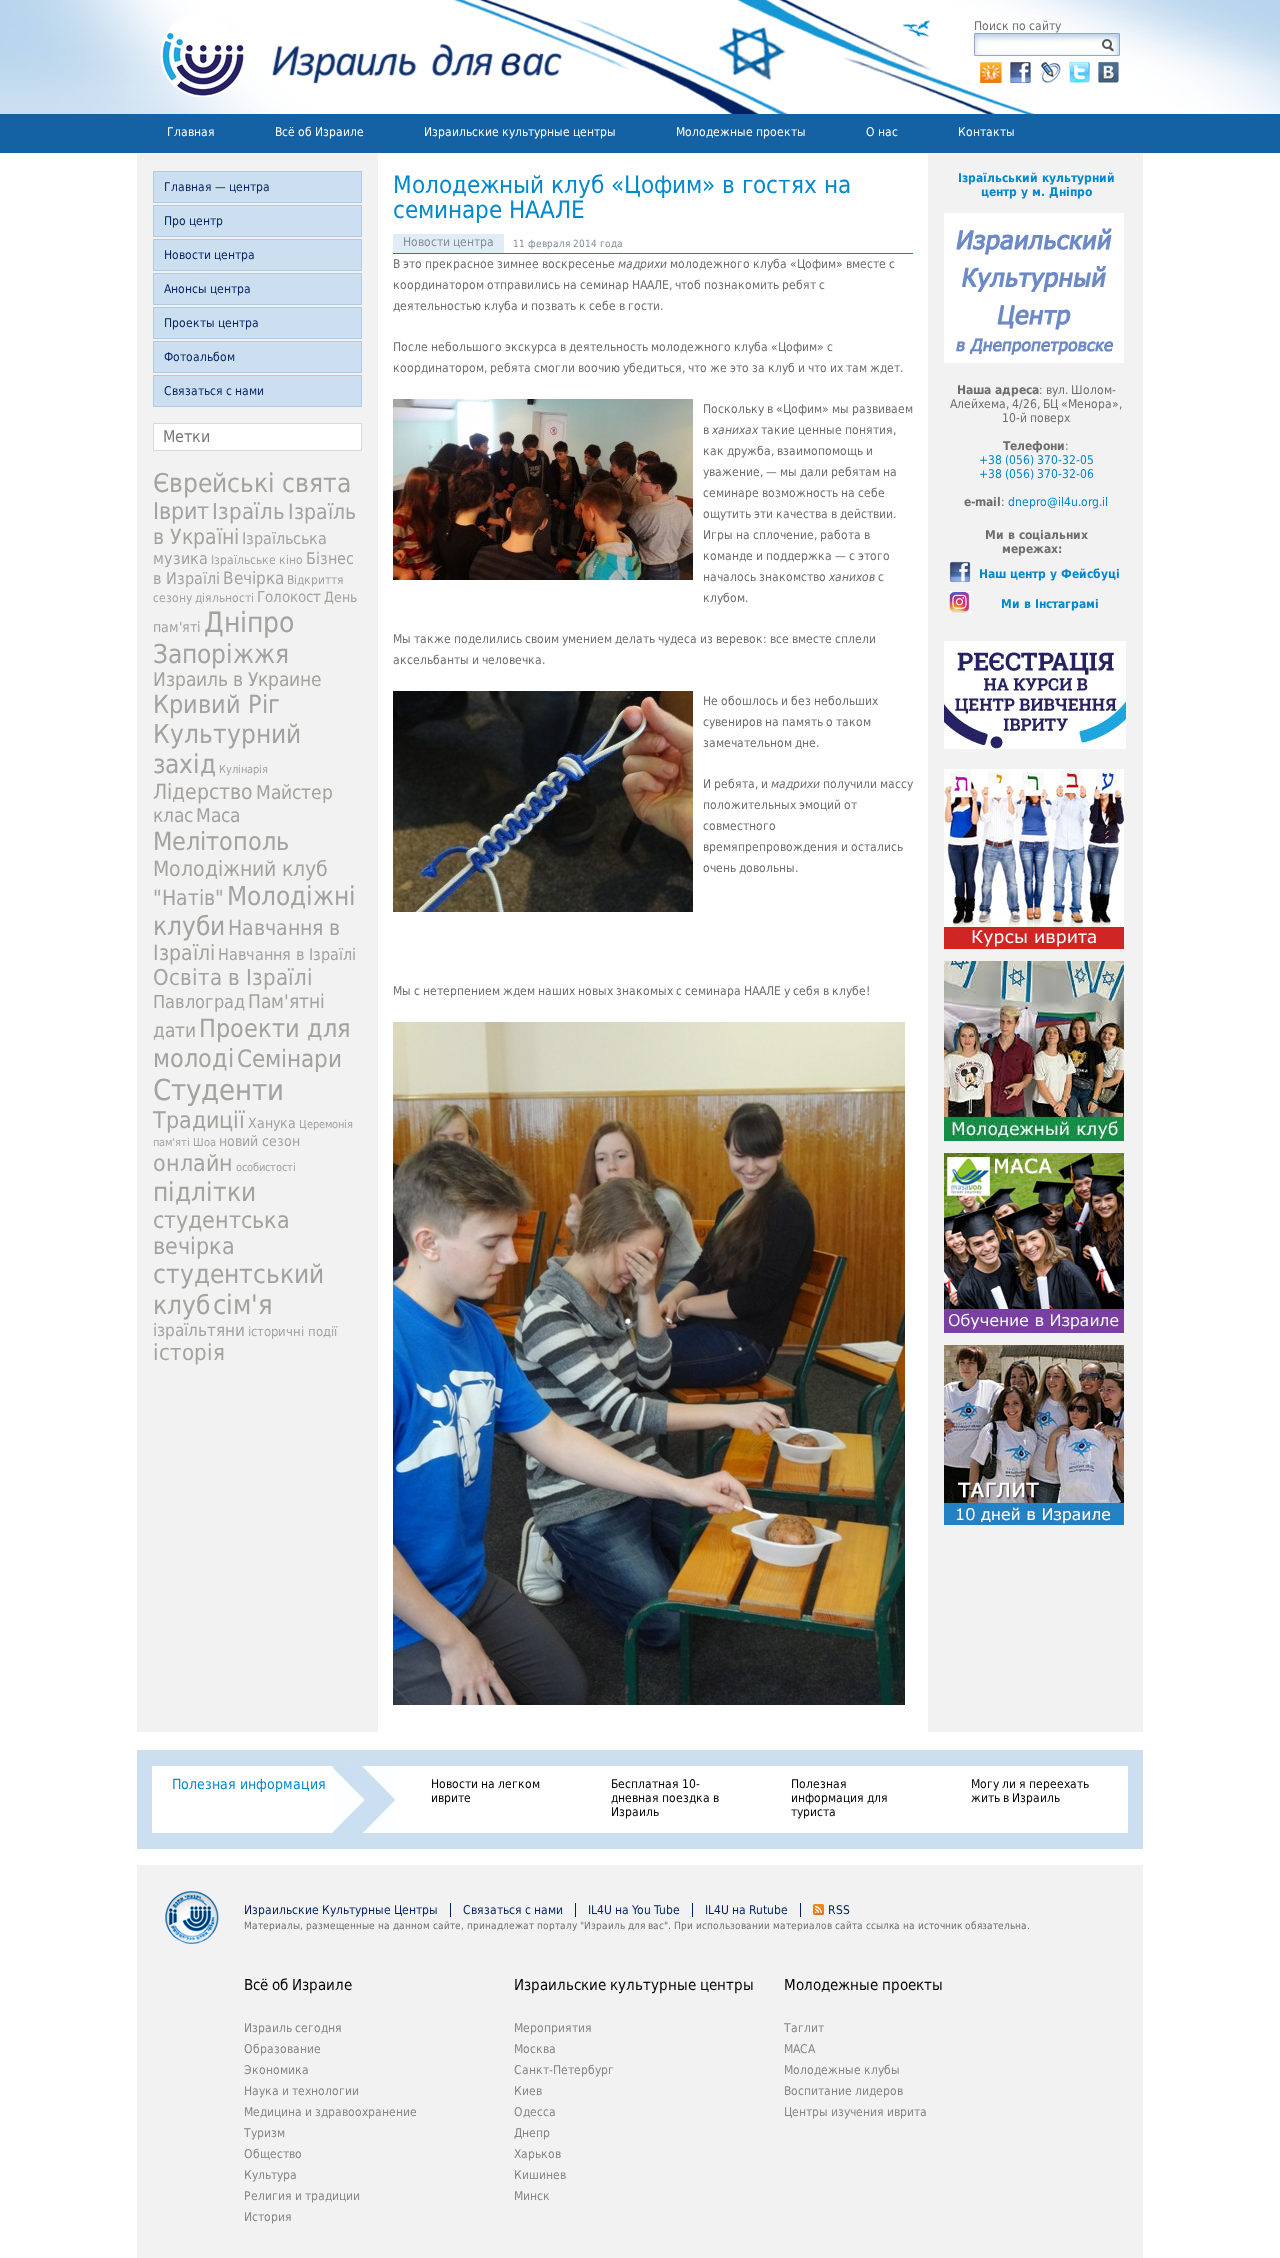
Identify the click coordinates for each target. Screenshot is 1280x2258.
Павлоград (199, 1001)
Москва (535, 2049)
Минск (532, 2196)
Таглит (804, 2028)
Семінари (289, 1059)
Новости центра (209, 255)
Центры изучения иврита (855, 2112)
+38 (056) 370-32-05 (1036, 460)
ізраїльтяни (199, 1330)
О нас (882, 132)
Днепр (532, 2133)
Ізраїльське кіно (257, 560)
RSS (839, 1910)
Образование (282, 2049)
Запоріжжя (221, 654)
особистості (266, 1167)
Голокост (289, 597)
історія (189, 1352)
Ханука (272, 1123)
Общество (273, 2154)
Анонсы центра (207, 289)
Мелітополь (221, 841)
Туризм (264, 2133)
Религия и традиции (302, 2196)
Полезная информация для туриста (839, 1798)
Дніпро (249, 622)
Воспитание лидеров (843, 2091)
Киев (528, 2091)
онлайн (193, 1163)
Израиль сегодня (293, 2028)
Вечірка (253, 578)
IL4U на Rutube (746, 1910)
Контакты (986, 132)
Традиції (199, 1120)
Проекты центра (211, 323)
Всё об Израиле (319, 132)
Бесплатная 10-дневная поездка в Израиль (665, 1798)
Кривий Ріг (216, 704)
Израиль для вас (349, 57)
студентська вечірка (221, 1233)
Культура (270, 2175)
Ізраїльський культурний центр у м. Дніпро (1036, 185)
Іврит (181, 511)
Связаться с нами (214, 391)
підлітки (204, 1192)
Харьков (537, 2154)
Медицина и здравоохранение (330, 2112)
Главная (191, 132)
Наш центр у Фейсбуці (1049, 574)
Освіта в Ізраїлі (233, 977)
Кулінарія (243, 769)
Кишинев (540, 2175)
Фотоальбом (199, 357)
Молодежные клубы (842, 2070)
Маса (218, 815)
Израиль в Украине (237, 679)
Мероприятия (553, 2028)
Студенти (218, 1090)
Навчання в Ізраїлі (287, 954)
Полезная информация (249, 1784)
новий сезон (259, 1141)
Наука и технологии (301, 2091)
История (268, 2217)
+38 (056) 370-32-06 (1036, 474)
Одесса (535, 2112)
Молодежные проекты (741, 132)
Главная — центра (217, 187)
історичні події (292, 1331)
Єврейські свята (252, 483)
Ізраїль (248, 511)
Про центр (193, 221)
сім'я (243, 1304)
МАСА (799, 2049)
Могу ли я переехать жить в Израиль (1030, 1791)
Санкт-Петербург (564, 2070)
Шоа (204, 1142)
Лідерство (203, 791)
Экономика (276, 2070)
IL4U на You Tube (634, 1910)
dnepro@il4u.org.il (1058, 502)
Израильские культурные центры (520, 132)
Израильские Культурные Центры (341, 1910)
